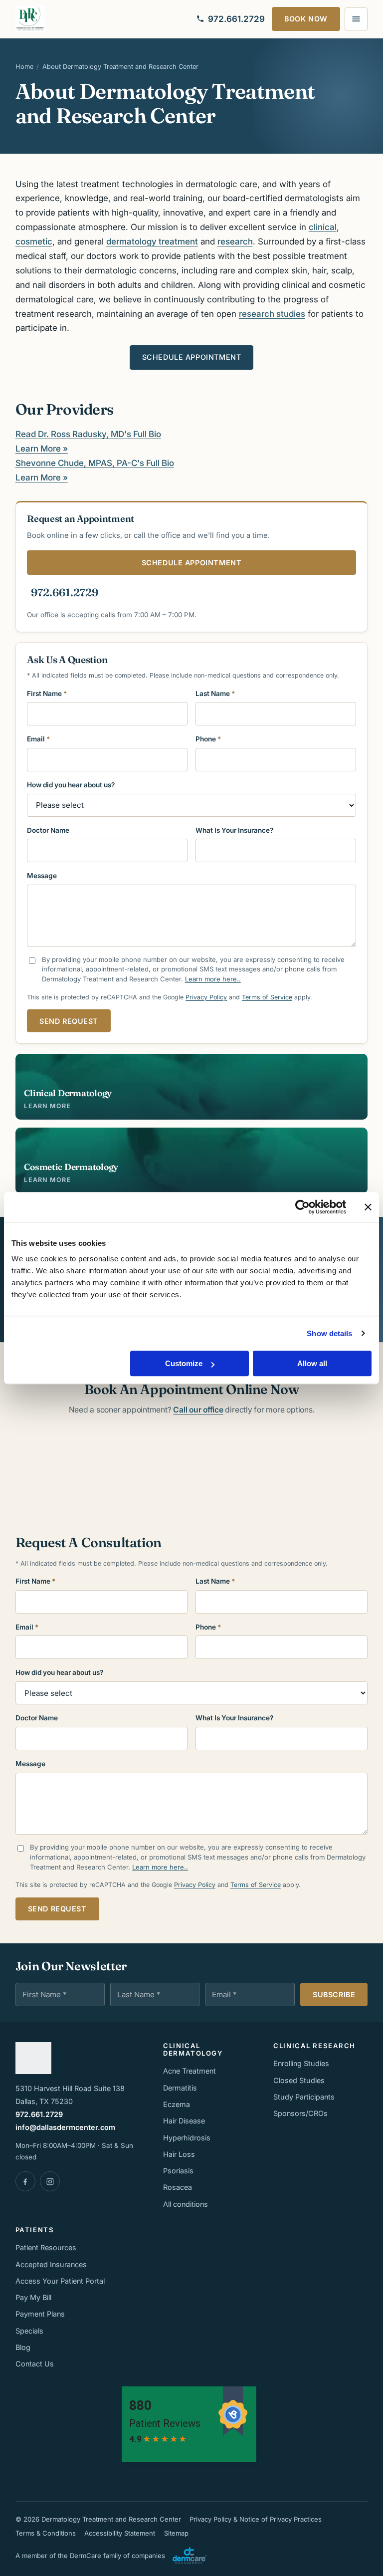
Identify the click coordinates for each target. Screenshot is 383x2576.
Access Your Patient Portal (60, 2281)
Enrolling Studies (301, 2063)
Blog (23, 2347)
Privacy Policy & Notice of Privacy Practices (256, 2519)
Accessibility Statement (120, 2533)
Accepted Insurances (51, 2264)
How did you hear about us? (71, 785)
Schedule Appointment (192, 357)
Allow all (312, 1363)
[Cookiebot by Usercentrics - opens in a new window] (302, 1207)
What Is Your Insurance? (234, 830)
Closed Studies (299, 2080)
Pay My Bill (33, 2297)
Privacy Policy (206, 997)
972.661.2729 (65, 592)
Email (38, 739)
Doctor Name (48, 830)
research (235, 241)
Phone (208, 739)
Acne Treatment (190, 2071)
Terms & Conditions (46, 2533)
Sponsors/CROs (300, 2113)
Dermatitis (180, 2088)
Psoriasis (178, 2171)
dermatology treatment (152, 241)
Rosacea (178, 2187)
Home (24, 67)
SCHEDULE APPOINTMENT (192, 563)
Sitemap (176, 2533)
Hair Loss (179, 2154)
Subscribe (334, 1994)
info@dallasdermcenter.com (65, 2127)
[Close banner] (368, 1207)
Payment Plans (40, 2314)
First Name (47, 694)
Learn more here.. (213, 979)
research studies (272, 314)
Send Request (69, 1021)
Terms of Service (267, 997)
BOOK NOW (306, 19)
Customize (184, 1363)
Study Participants (304, 2097)
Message (42, 876)
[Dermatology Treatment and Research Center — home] (30, 19)
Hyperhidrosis (187, 2138)
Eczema (177, 2104)
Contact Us (35, 2364)
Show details (329, 1333)
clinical (323, 227)
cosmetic (34, 241)
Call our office (198, 1410)
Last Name (215, 694)
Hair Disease (184, 2121)
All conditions (186, 2204)
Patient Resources (46, 2247)
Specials (29, 2331)
